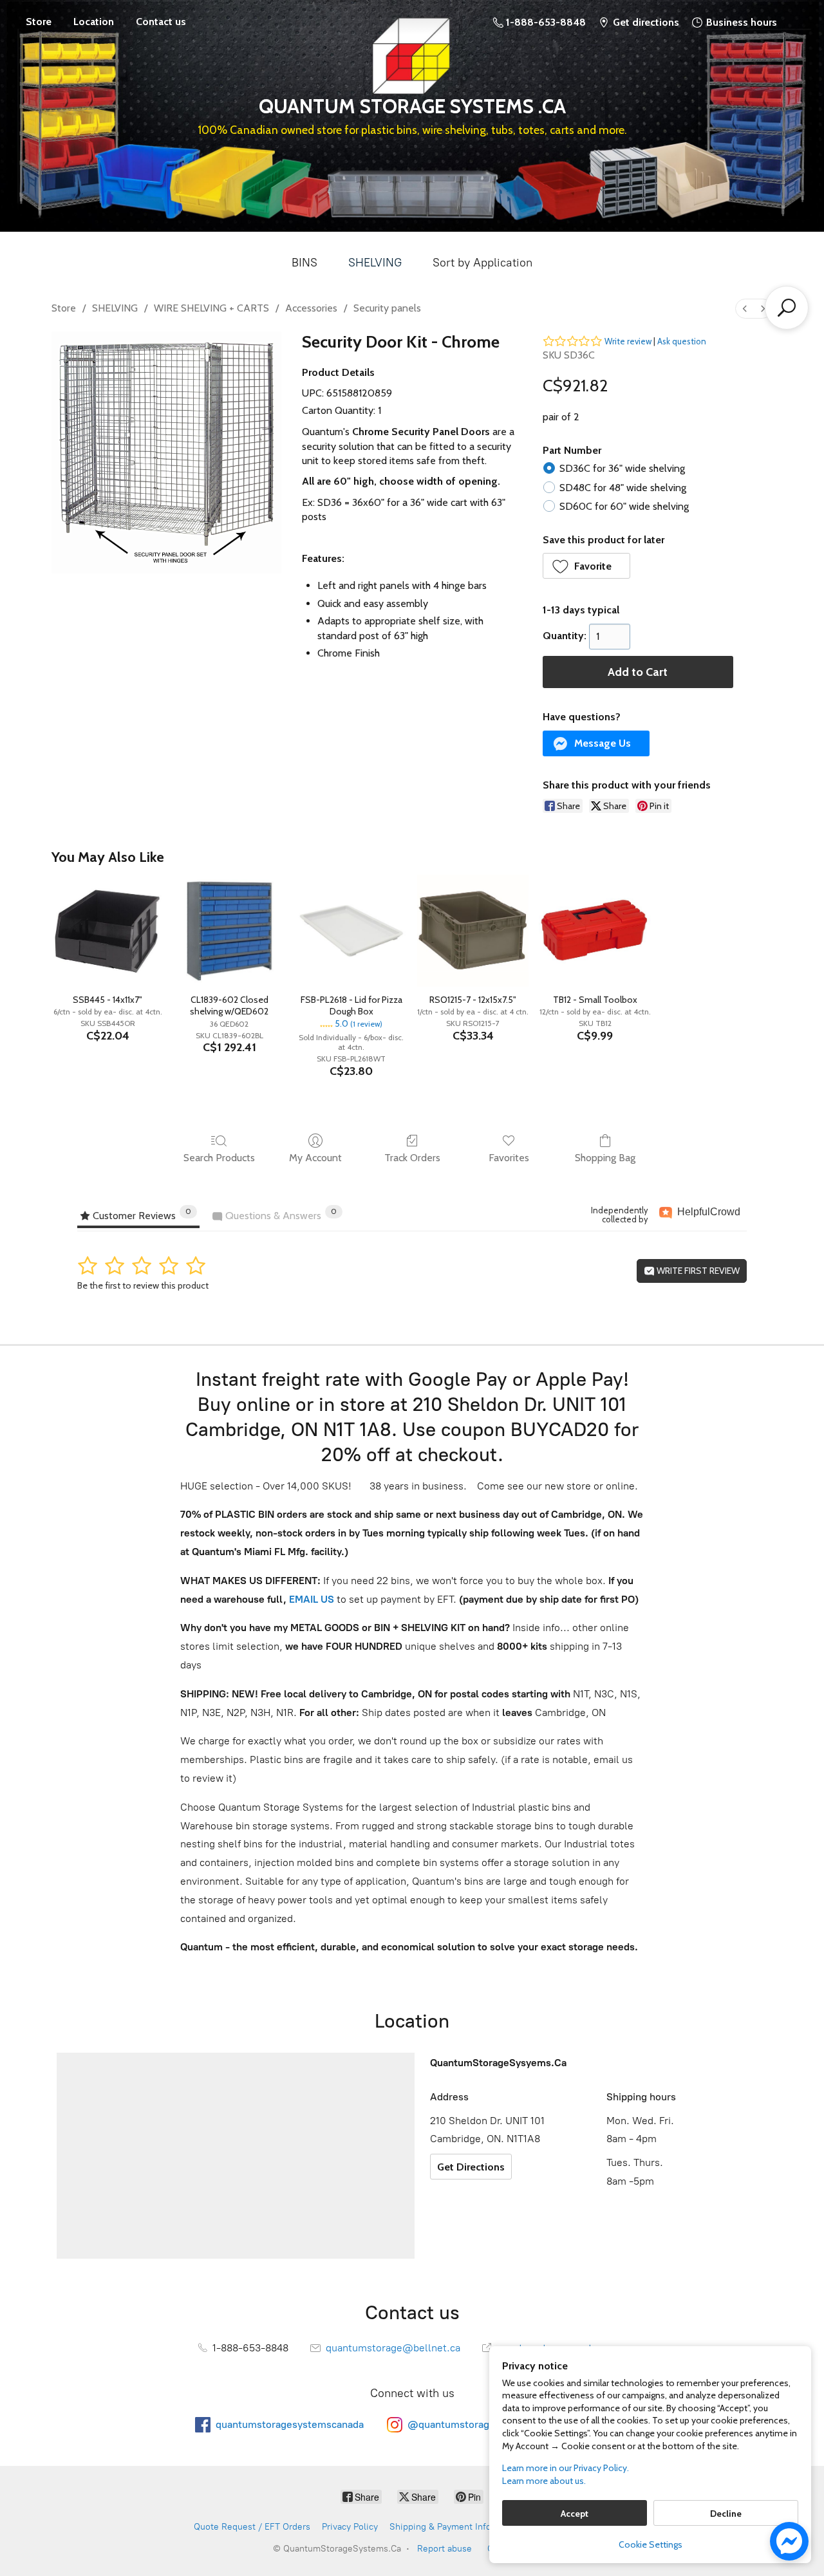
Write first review (697, 1271)
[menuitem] (745, 309)
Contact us (161, 22)
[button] (587, 566)
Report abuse (445, 2549)
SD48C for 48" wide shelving (623, 488)
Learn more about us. (544, 2481)
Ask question (682, 341)
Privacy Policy (350, 2527)
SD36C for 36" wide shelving (622, 468)
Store (39, 22)
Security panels (387, 308)
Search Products (219, 1158)
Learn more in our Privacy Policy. (566, 2468)
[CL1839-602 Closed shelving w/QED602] (229, 930)
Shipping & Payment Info (440, 2527)
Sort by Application (482, 263)
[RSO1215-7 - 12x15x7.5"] (473, 930)
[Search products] (787, 308)
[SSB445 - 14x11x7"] (107, 930)
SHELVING (375, 263)
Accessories (311, 308)
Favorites (509, 1158)
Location (94, 22)
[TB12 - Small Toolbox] (595, 930)
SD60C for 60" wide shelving (624, 506)
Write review (628, 341)
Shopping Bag (605, 1158)
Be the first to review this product (143, 1285)
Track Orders (412, 1158)
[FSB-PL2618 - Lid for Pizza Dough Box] (351, 930)
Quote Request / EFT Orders (252, 2527)
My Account (315, 1158)
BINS (304, 263)
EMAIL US (310, 1599)
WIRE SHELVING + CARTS (211, 308)
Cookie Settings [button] (651, 2544)
